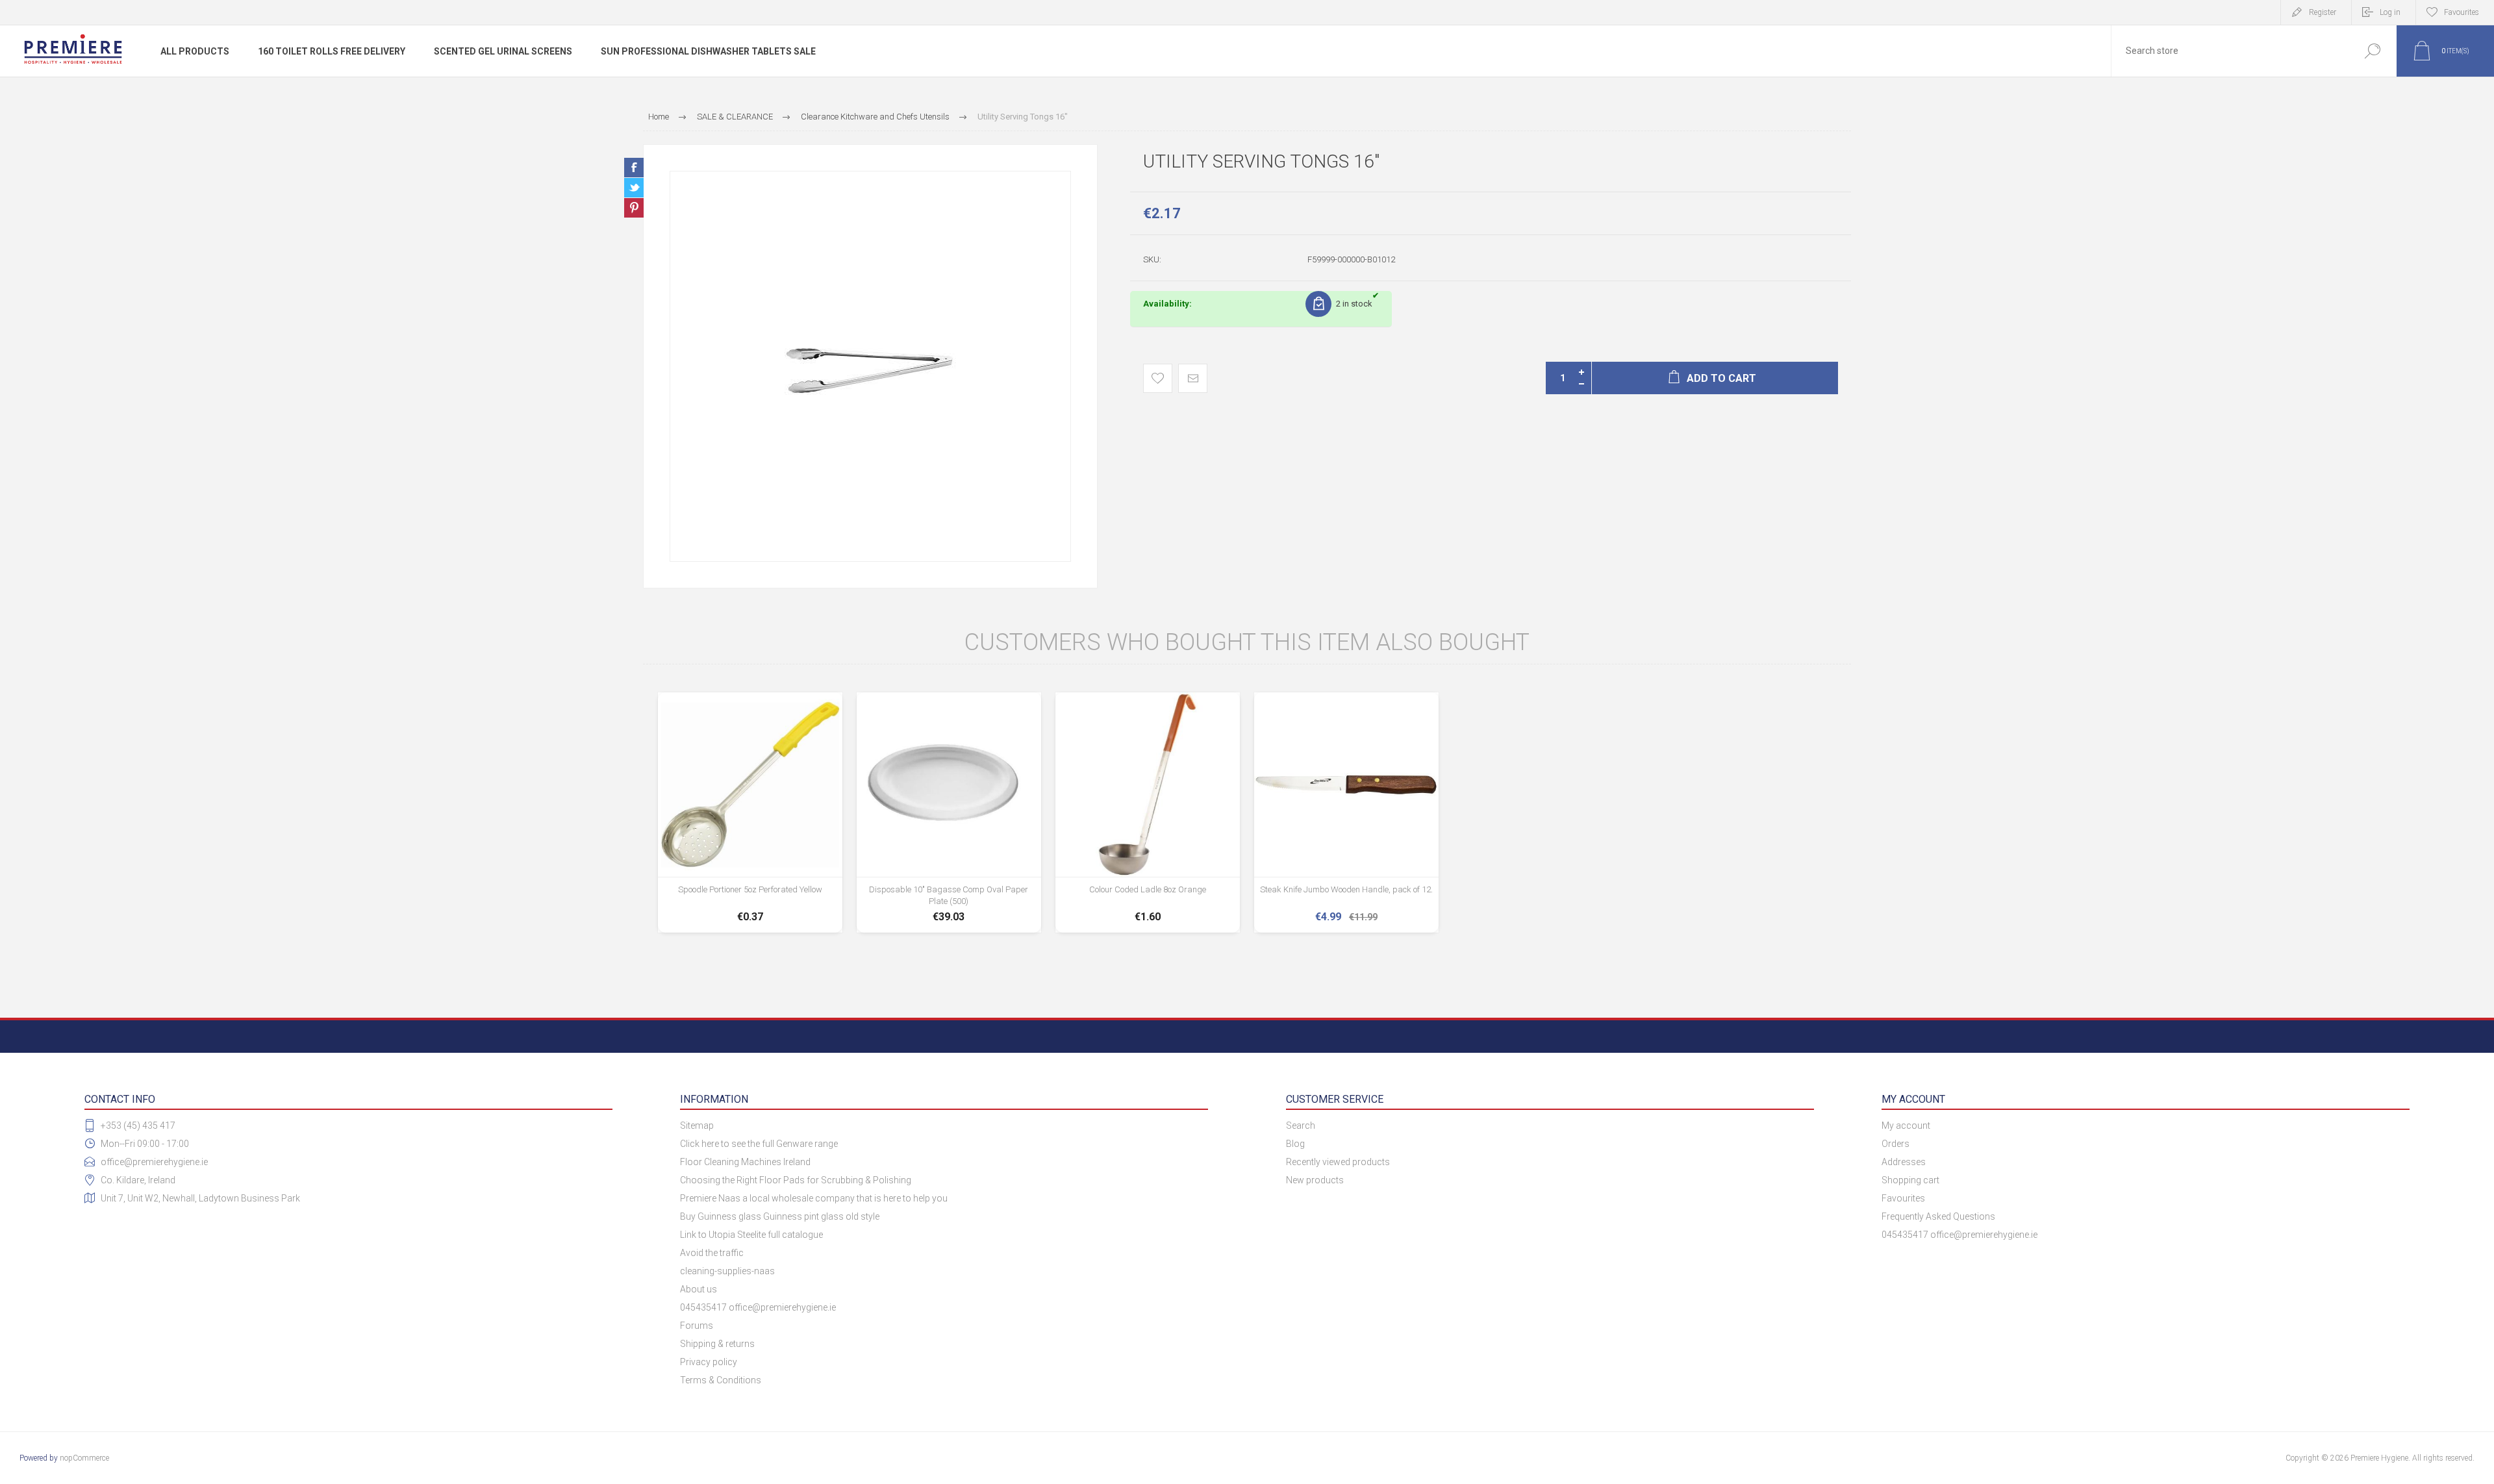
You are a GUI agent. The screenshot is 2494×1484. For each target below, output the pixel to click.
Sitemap (697, 1126)
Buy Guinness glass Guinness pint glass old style (780, 1216)
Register (2323, 12)
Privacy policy (709, 1362)
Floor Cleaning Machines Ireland (745, 1162)
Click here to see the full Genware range (759, 1144)
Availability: (1167, 304)
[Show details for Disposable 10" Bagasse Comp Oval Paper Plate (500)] (949, 812)
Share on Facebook (634, 168)
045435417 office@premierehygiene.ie (758, 1307)
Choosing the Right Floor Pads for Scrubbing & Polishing (796, 1180)
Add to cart (750, 892)
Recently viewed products (1338, 1162)
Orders (1896, 1144)
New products (1315, 1180)
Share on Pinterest (634, 208)
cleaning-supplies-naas (727, 1271)
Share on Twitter (634, 188)
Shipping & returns (717, 1344)
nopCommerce (84, 1458)
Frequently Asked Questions (1938, 1216)
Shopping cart (1910, 1180)
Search (2372, 51)
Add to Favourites (1158, 378)
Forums (697, 1326)
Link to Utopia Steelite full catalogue (751, 1235)
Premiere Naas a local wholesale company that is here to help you (814, 1198)
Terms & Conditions (721, 1380)
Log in (2390, 12)
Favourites (1903, 1198)
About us (699, 1289)
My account (1906, 1126)
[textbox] (2230, 51)
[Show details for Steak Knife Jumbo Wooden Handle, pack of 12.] (1346, 812)
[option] (870, 366)
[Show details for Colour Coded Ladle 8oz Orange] (1148, 812)
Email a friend (1193, 378)
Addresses (1904, 1162)
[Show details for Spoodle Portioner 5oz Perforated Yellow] (750, 812)
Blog (1295, 1144)
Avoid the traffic (712, 1253)
